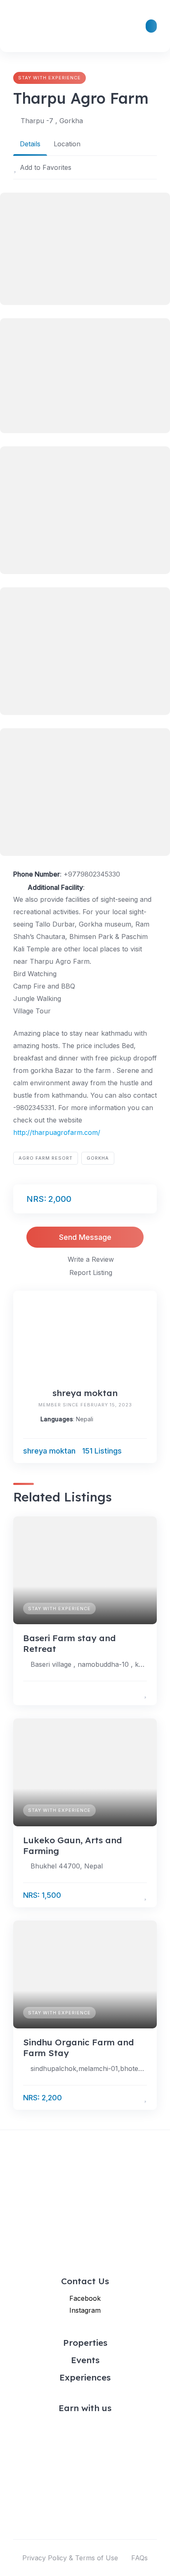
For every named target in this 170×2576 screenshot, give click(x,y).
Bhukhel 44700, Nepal (67, 1866)
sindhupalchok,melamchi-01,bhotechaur (89, 2068)
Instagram (85, 2310)
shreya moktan (85, 1393)
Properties (85, 2342)
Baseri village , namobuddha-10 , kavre (89, 1664)
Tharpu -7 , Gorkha (52, 121)
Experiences (85, 2377)
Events (85, 2360)
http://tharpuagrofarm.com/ (57, 1132)
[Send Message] (143, 1451)
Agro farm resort (46, 1158)
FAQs (139, 2558)
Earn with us (85, 2408)
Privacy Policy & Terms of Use (70, 2558)
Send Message (85, 1237)
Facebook (85, 2298)
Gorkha (98, 1158)
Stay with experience (50, 78)
